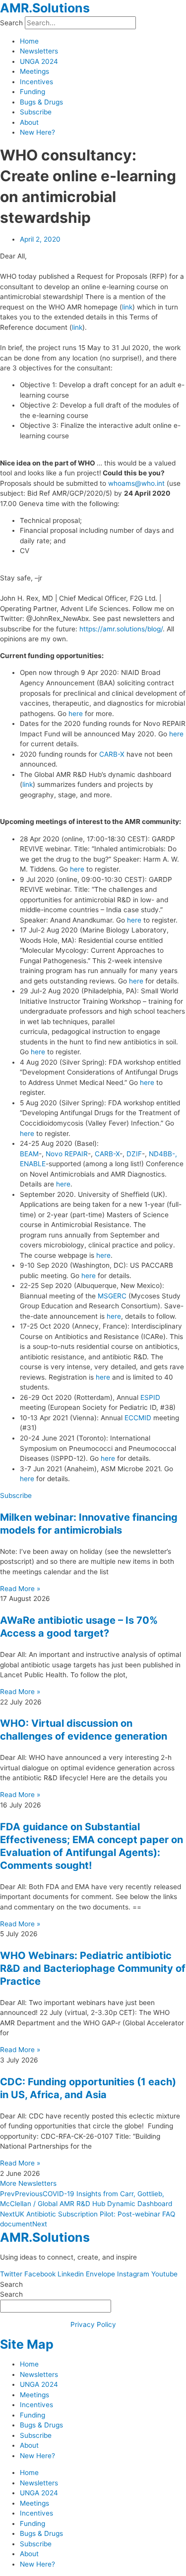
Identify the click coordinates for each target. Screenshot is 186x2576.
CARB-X (112, 754)
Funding (32, 92)
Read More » (20, 1589)
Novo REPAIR (67, 1154)
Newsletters (39, 51)
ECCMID (138, 1418)
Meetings (34, 71)
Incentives (36, 82)
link (127, 307)
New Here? (37, 132)
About (29, 122)
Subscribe (36, 112)
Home (29, 41)
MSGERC (112, 1296)
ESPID (150, 1397)
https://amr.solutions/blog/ (121, 629)
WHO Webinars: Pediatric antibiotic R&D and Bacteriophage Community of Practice (93, 1968)
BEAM (29, 1154)
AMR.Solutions (45, 8)
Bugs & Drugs (41, 102)
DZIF (134, 1154)
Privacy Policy (93, 2324)
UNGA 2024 (39, 61)
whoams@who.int (136, 483)
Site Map (27, 2344)
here (76, 714)
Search (11, 23)
